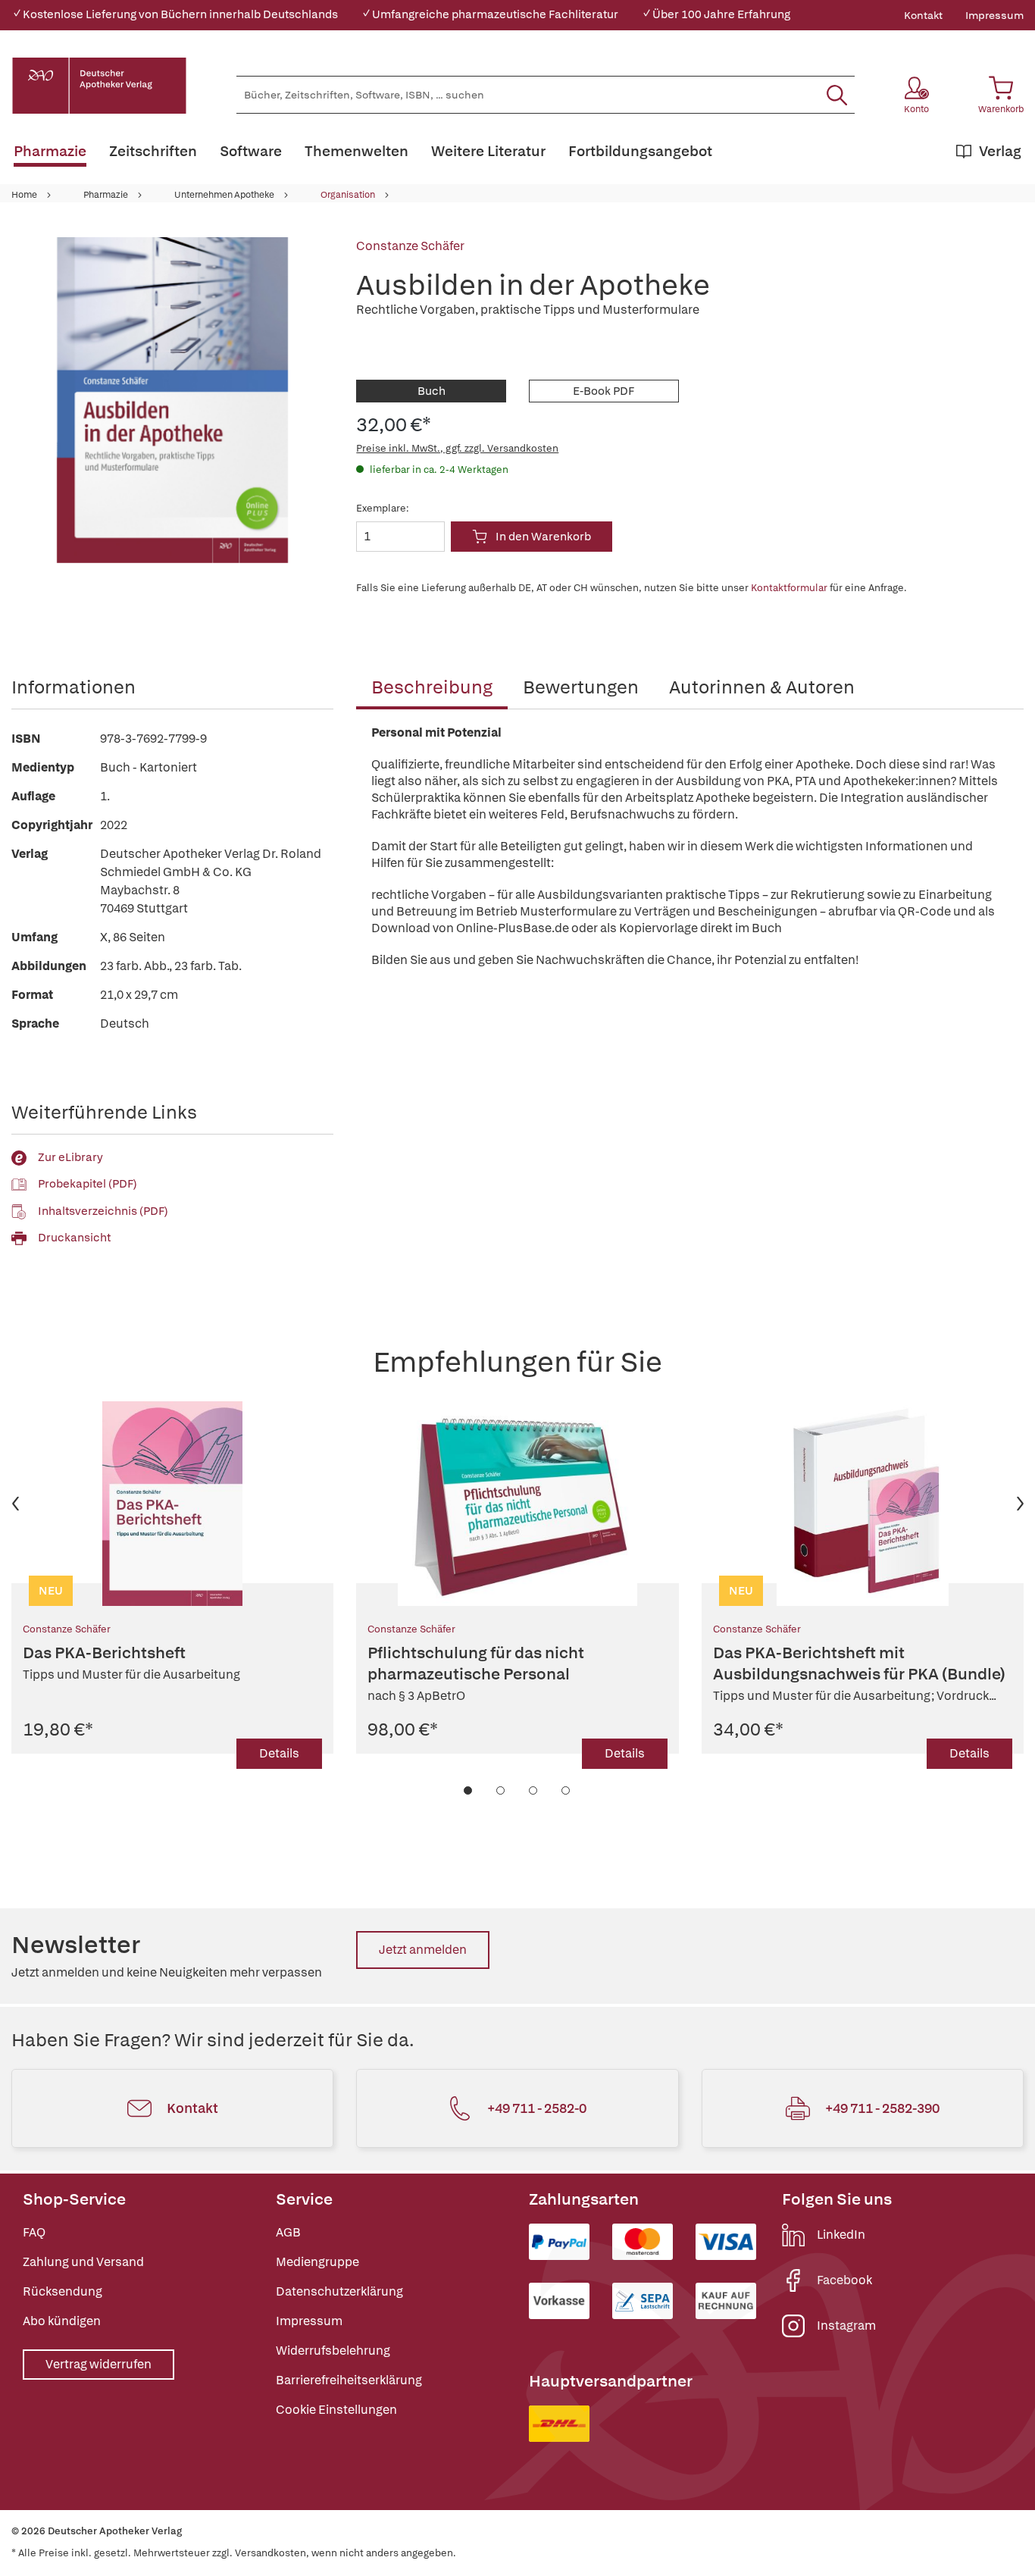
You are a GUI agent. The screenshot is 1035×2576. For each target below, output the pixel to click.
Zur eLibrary (70, 1157)
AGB (288, 2232)
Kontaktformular (789, 588)
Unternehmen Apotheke (224, 195)
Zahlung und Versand (83, 2262)
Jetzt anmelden (423, 1950)
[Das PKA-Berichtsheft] (172, 1504)
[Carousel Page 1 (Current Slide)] (469, 1790)
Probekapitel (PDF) (88, 1184)
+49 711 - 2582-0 (537, 2108)
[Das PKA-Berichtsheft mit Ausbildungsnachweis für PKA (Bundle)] (863, 1504)
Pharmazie (106, 195)
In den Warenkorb (543, 537)
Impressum (994, 15)
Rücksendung (63, 2291)
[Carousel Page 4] (566, 1790)
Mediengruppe (317, 2262)
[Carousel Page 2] (501, 1790)
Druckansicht (74, 1238)
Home (24, 195)
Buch (432, 391)
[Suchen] (837, 95)
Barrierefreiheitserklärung (349, 2380)
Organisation (348, 195)
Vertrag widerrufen (98, 2364)
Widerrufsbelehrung (333, 2351)
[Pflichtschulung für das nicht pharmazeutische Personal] (517, 1504)
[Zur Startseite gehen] (99, 86)
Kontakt (923, 15)
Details (279, 1753)
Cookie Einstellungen (336, 2410)
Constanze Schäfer (410, 246)
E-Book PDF (603, 391)
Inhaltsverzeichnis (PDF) (103, 1211)
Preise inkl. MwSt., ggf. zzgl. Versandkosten (457, 448)
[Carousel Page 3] (534, 1790)
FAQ (34, 2232)
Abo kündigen (62, 2321)
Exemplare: (383, 508)
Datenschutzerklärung (339, 2291)
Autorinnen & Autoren (762, 687)
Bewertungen (581, 687)
